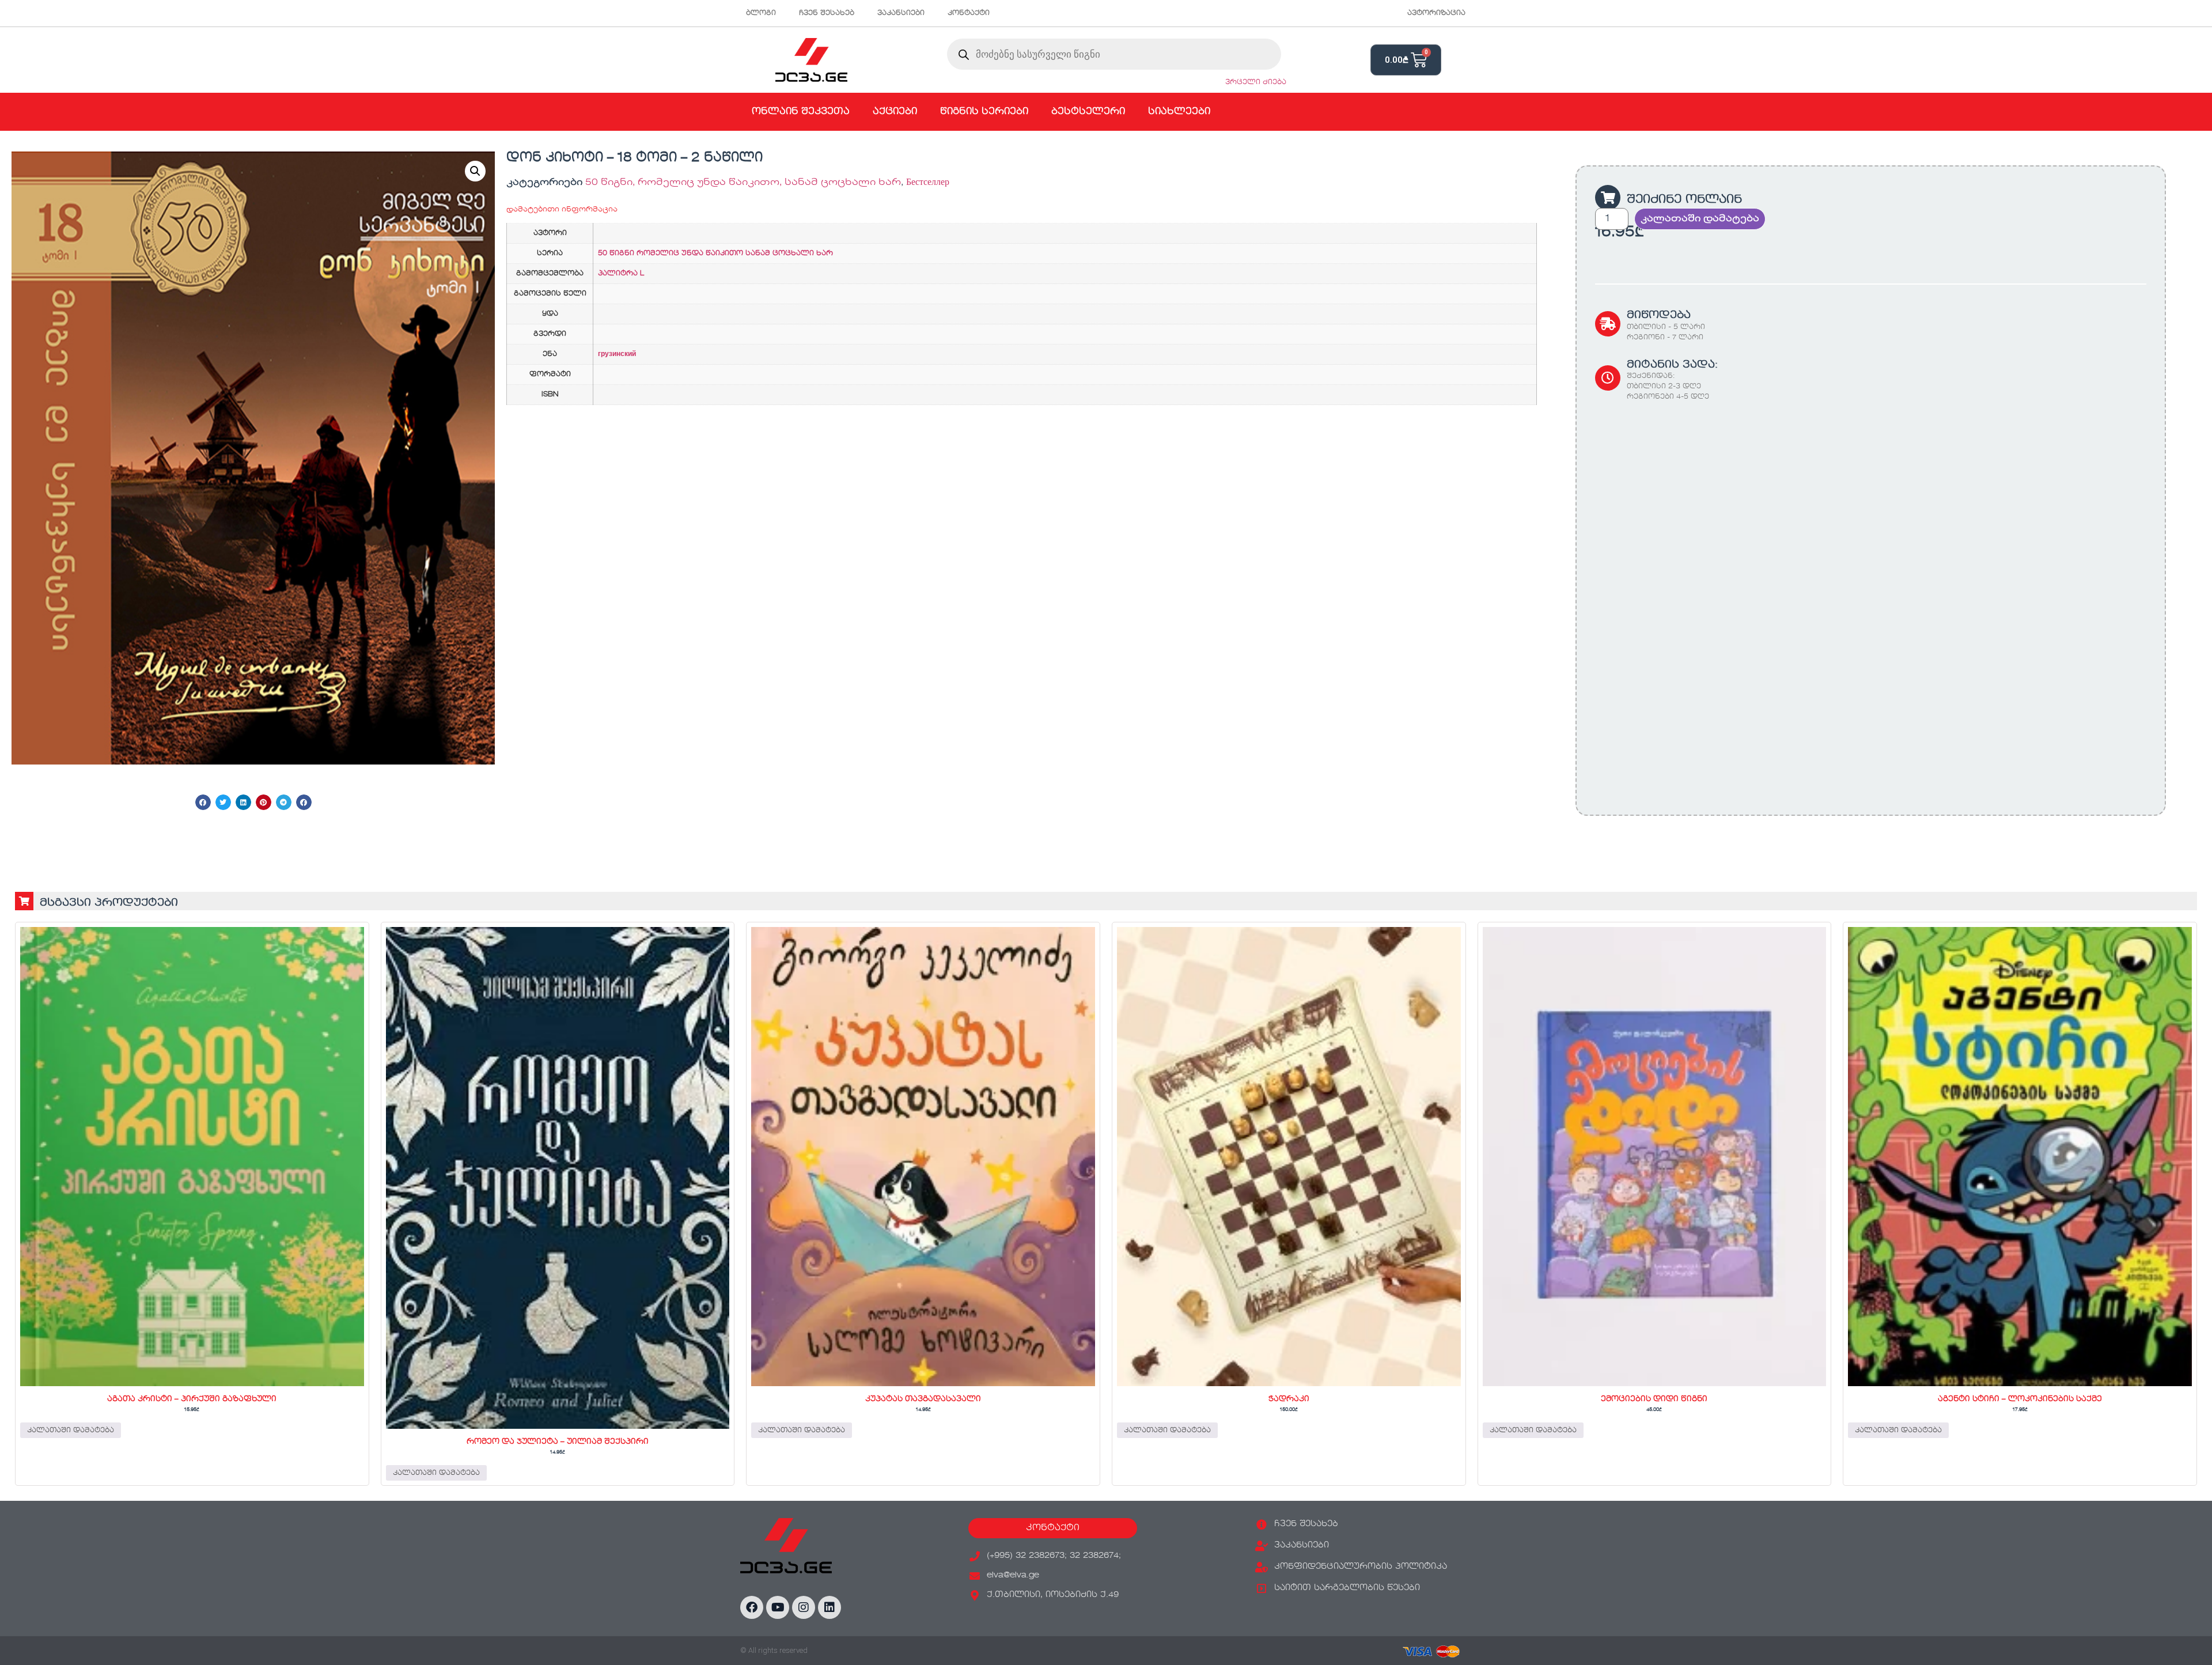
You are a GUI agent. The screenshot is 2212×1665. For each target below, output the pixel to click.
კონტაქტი (969, 13)
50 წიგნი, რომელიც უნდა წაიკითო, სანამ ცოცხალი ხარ (743, 183)
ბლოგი (761, 13)
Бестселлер (928, 183)
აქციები (895, 112)
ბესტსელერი (1088, 112)
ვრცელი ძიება (1256, 82)
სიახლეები (1179, 112)
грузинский (617, 354)
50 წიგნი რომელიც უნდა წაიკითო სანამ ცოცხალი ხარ (715, 253)
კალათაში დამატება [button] (71, 1431)
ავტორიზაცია (1436, 13)
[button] (475, 171)
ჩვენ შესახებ (827, 13)
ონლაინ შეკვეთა (801, 112)
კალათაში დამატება (1700, 219)
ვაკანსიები (901, 13)
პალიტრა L (621, 274)
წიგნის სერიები (984, 112)
